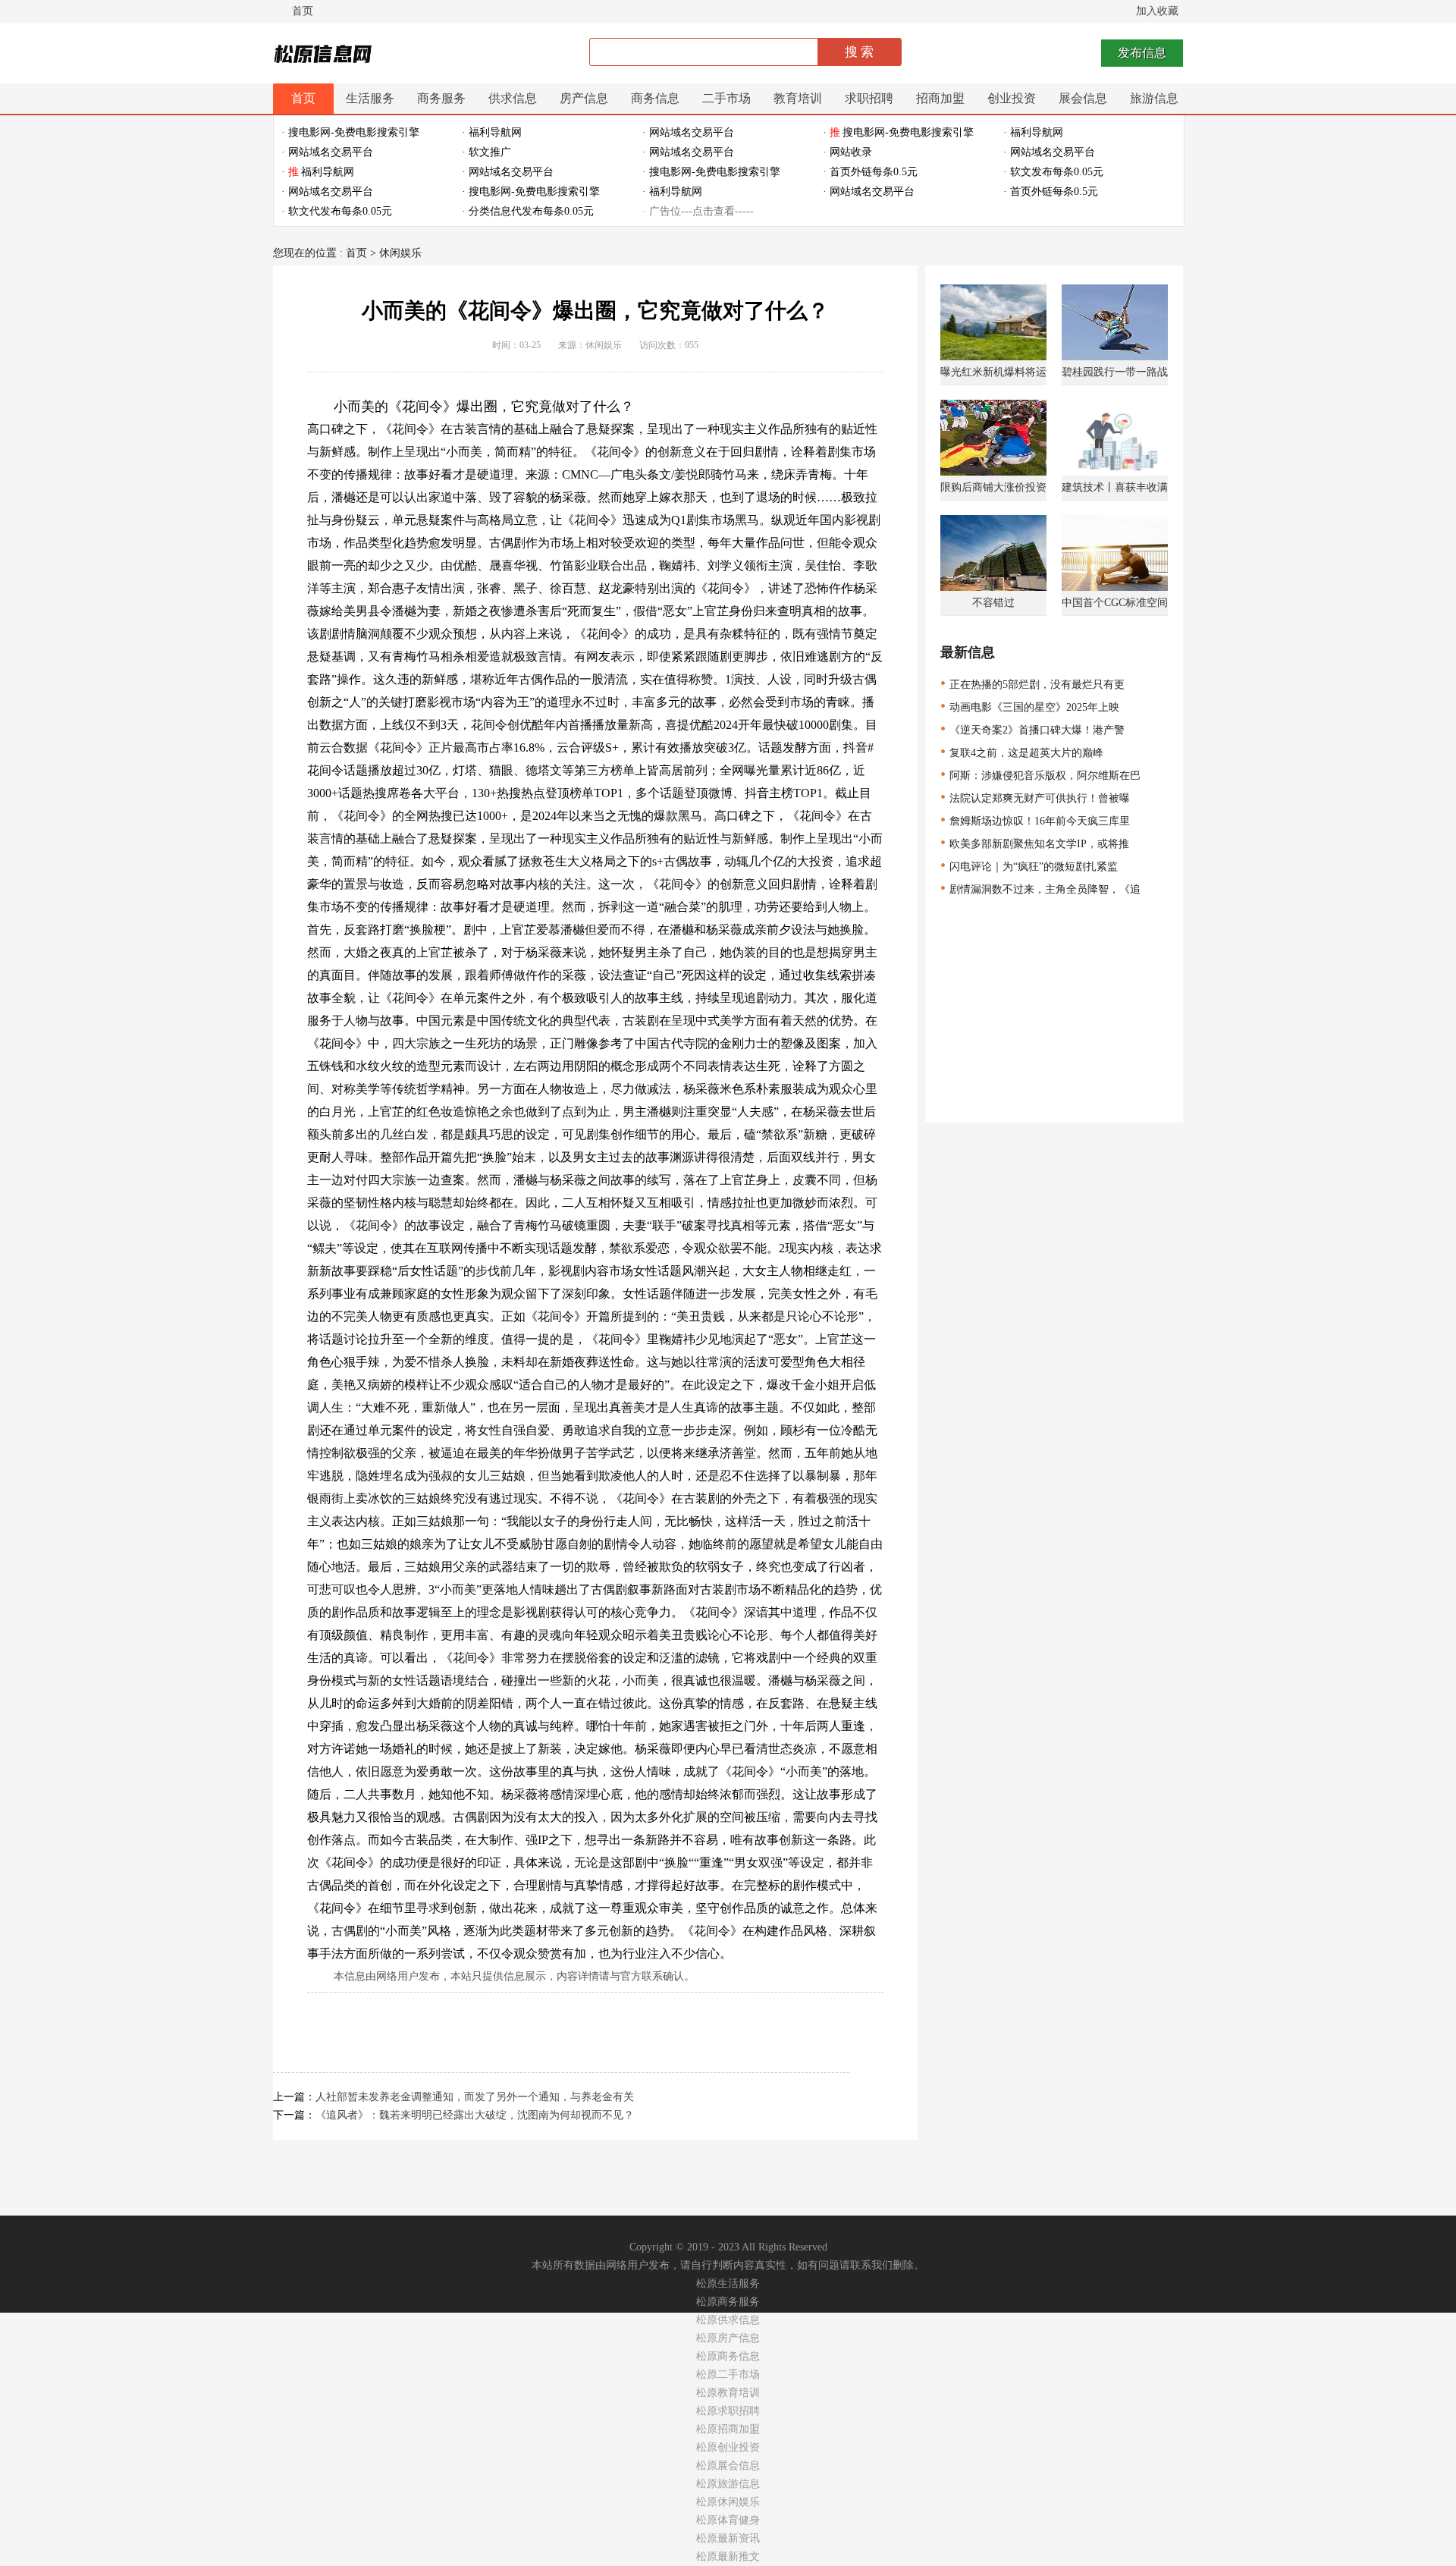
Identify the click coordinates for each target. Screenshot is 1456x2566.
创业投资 (1012, 98)
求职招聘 (869, 98)
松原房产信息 (728, 2338)
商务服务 (441, 98)
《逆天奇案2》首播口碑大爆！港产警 (1032, 730)
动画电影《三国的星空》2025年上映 (1030, 707)
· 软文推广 (486, 152)
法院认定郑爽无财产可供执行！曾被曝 (1035, 798)
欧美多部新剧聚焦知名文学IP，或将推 (1035, 844)
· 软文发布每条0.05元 (1053, 172)
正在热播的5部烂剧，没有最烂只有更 (1032, 685)
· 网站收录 (847, 152)
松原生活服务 (728, 2283)
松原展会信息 (728, 2465)
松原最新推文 (728, 2557)
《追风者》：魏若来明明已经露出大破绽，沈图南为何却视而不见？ (475, 2115)
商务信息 (655, 98)
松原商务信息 (728, 2356)
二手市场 (726, 98)
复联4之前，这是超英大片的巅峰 (1022, 753)
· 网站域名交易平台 (688, 132)
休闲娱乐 (400, 253)
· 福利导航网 (492, 132)
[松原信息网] (325, 55)
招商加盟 (940, 98)
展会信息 (1083, 98)
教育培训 (798, 98)
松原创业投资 (728, 2447)
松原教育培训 (728, 2393)
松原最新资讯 (728, 2538)
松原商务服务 (728, 2302)
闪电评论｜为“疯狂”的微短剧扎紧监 (1029, 867)
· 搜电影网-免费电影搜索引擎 (350, 132)
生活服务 (370, 98)
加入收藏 (1157, 11)
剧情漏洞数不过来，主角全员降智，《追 (1040, 889)
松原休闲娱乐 (728, 2502)
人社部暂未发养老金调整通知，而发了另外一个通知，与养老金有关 (475, 2097)
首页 (303, 11)
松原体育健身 (728, 2520)
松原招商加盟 (728, 2429)
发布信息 (1142, 53)
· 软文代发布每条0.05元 (337, 211)
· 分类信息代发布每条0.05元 (528, 211)
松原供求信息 (728, 2320)
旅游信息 (1154, 98)
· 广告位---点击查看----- (698, 211)
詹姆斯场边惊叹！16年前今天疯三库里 (1035, 821)
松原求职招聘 (728, 2411)
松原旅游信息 (728, 2484)
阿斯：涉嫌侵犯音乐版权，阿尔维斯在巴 (1040, 776)
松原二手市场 (728, 2374)
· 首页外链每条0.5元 (870, 172)
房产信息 (584, 98)
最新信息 (968, 652)
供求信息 (513, 98)
